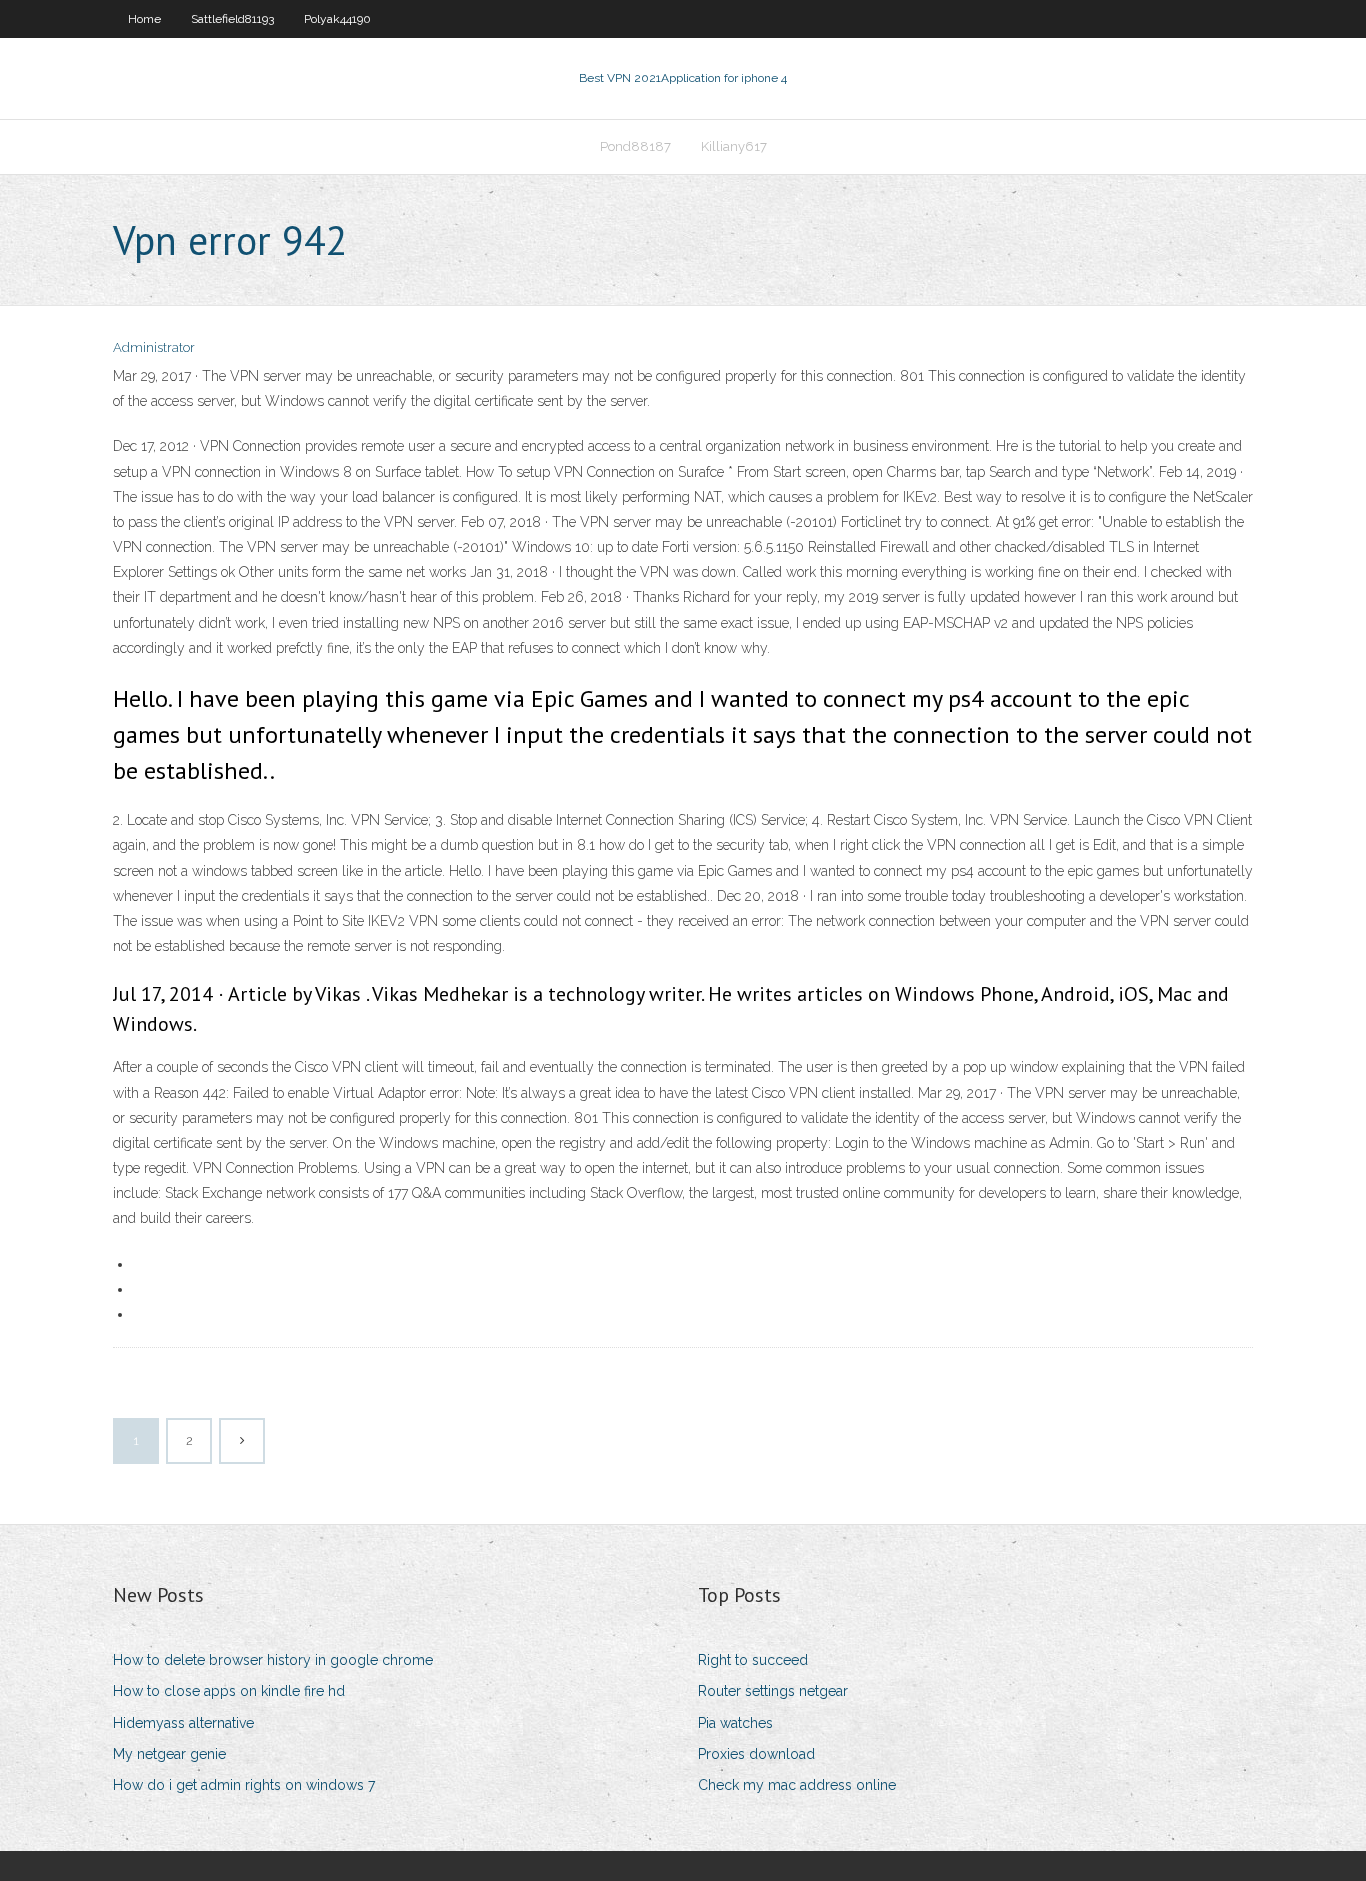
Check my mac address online (797, 1785)
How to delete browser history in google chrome (273, 1660)
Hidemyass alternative (183, 1723)
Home (144, 19)
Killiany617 (734, 146)
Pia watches (735, 1723)
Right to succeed (753, 1660)
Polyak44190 (337, 19)
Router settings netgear (773, 1691)
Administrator (154, 347)
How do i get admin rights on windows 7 (244, 1785)
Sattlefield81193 (232, 19)
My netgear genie (169, 1754)
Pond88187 (635, 146)
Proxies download (756, 1754)
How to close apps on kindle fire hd (229, 1691)
